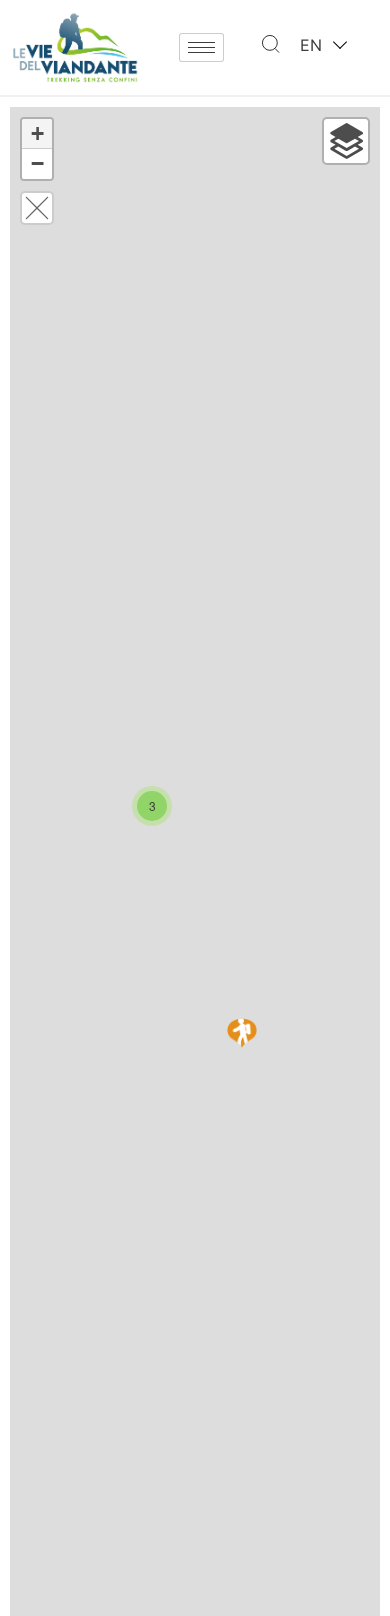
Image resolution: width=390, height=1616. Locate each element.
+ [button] (37, 133)
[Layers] (346, 141)
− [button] (37, 163)
